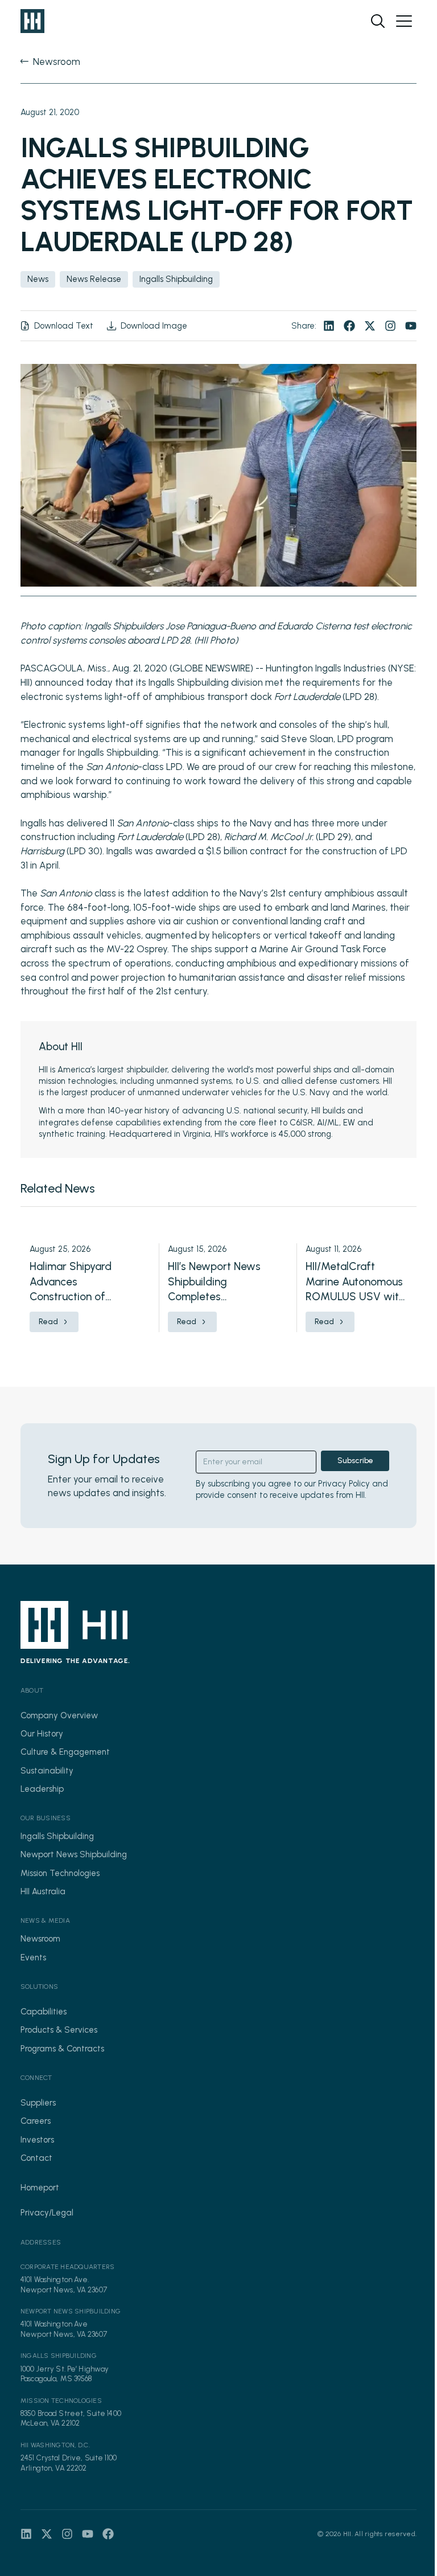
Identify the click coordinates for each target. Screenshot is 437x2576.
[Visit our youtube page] (411, 326)
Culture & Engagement (65, 1752)
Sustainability (47, 1771)
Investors (37, 2140)
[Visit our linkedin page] (329, 326)
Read (48, 1322)
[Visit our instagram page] (390, 326)
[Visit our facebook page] (349, 326)
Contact (36, 2158)
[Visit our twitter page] (370, 326)
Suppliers (38, 2103)
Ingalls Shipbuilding (57, 1836)
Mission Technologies (60, 1873)
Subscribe (355, 1461)
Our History (42, 1734)
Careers (36, 2121)
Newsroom (40, 1939)
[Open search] (378, 21)
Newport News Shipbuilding (74, 1854)
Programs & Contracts (62, 2049)
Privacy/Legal (47, 2213)
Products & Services (59, 2030)
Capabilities (44, 2012)
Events (33, 1957)
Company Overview (59, 1715)
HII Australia (43, 1891)
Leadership (42, 1789)
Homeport (40, 2188)
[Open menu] (404, 21)
